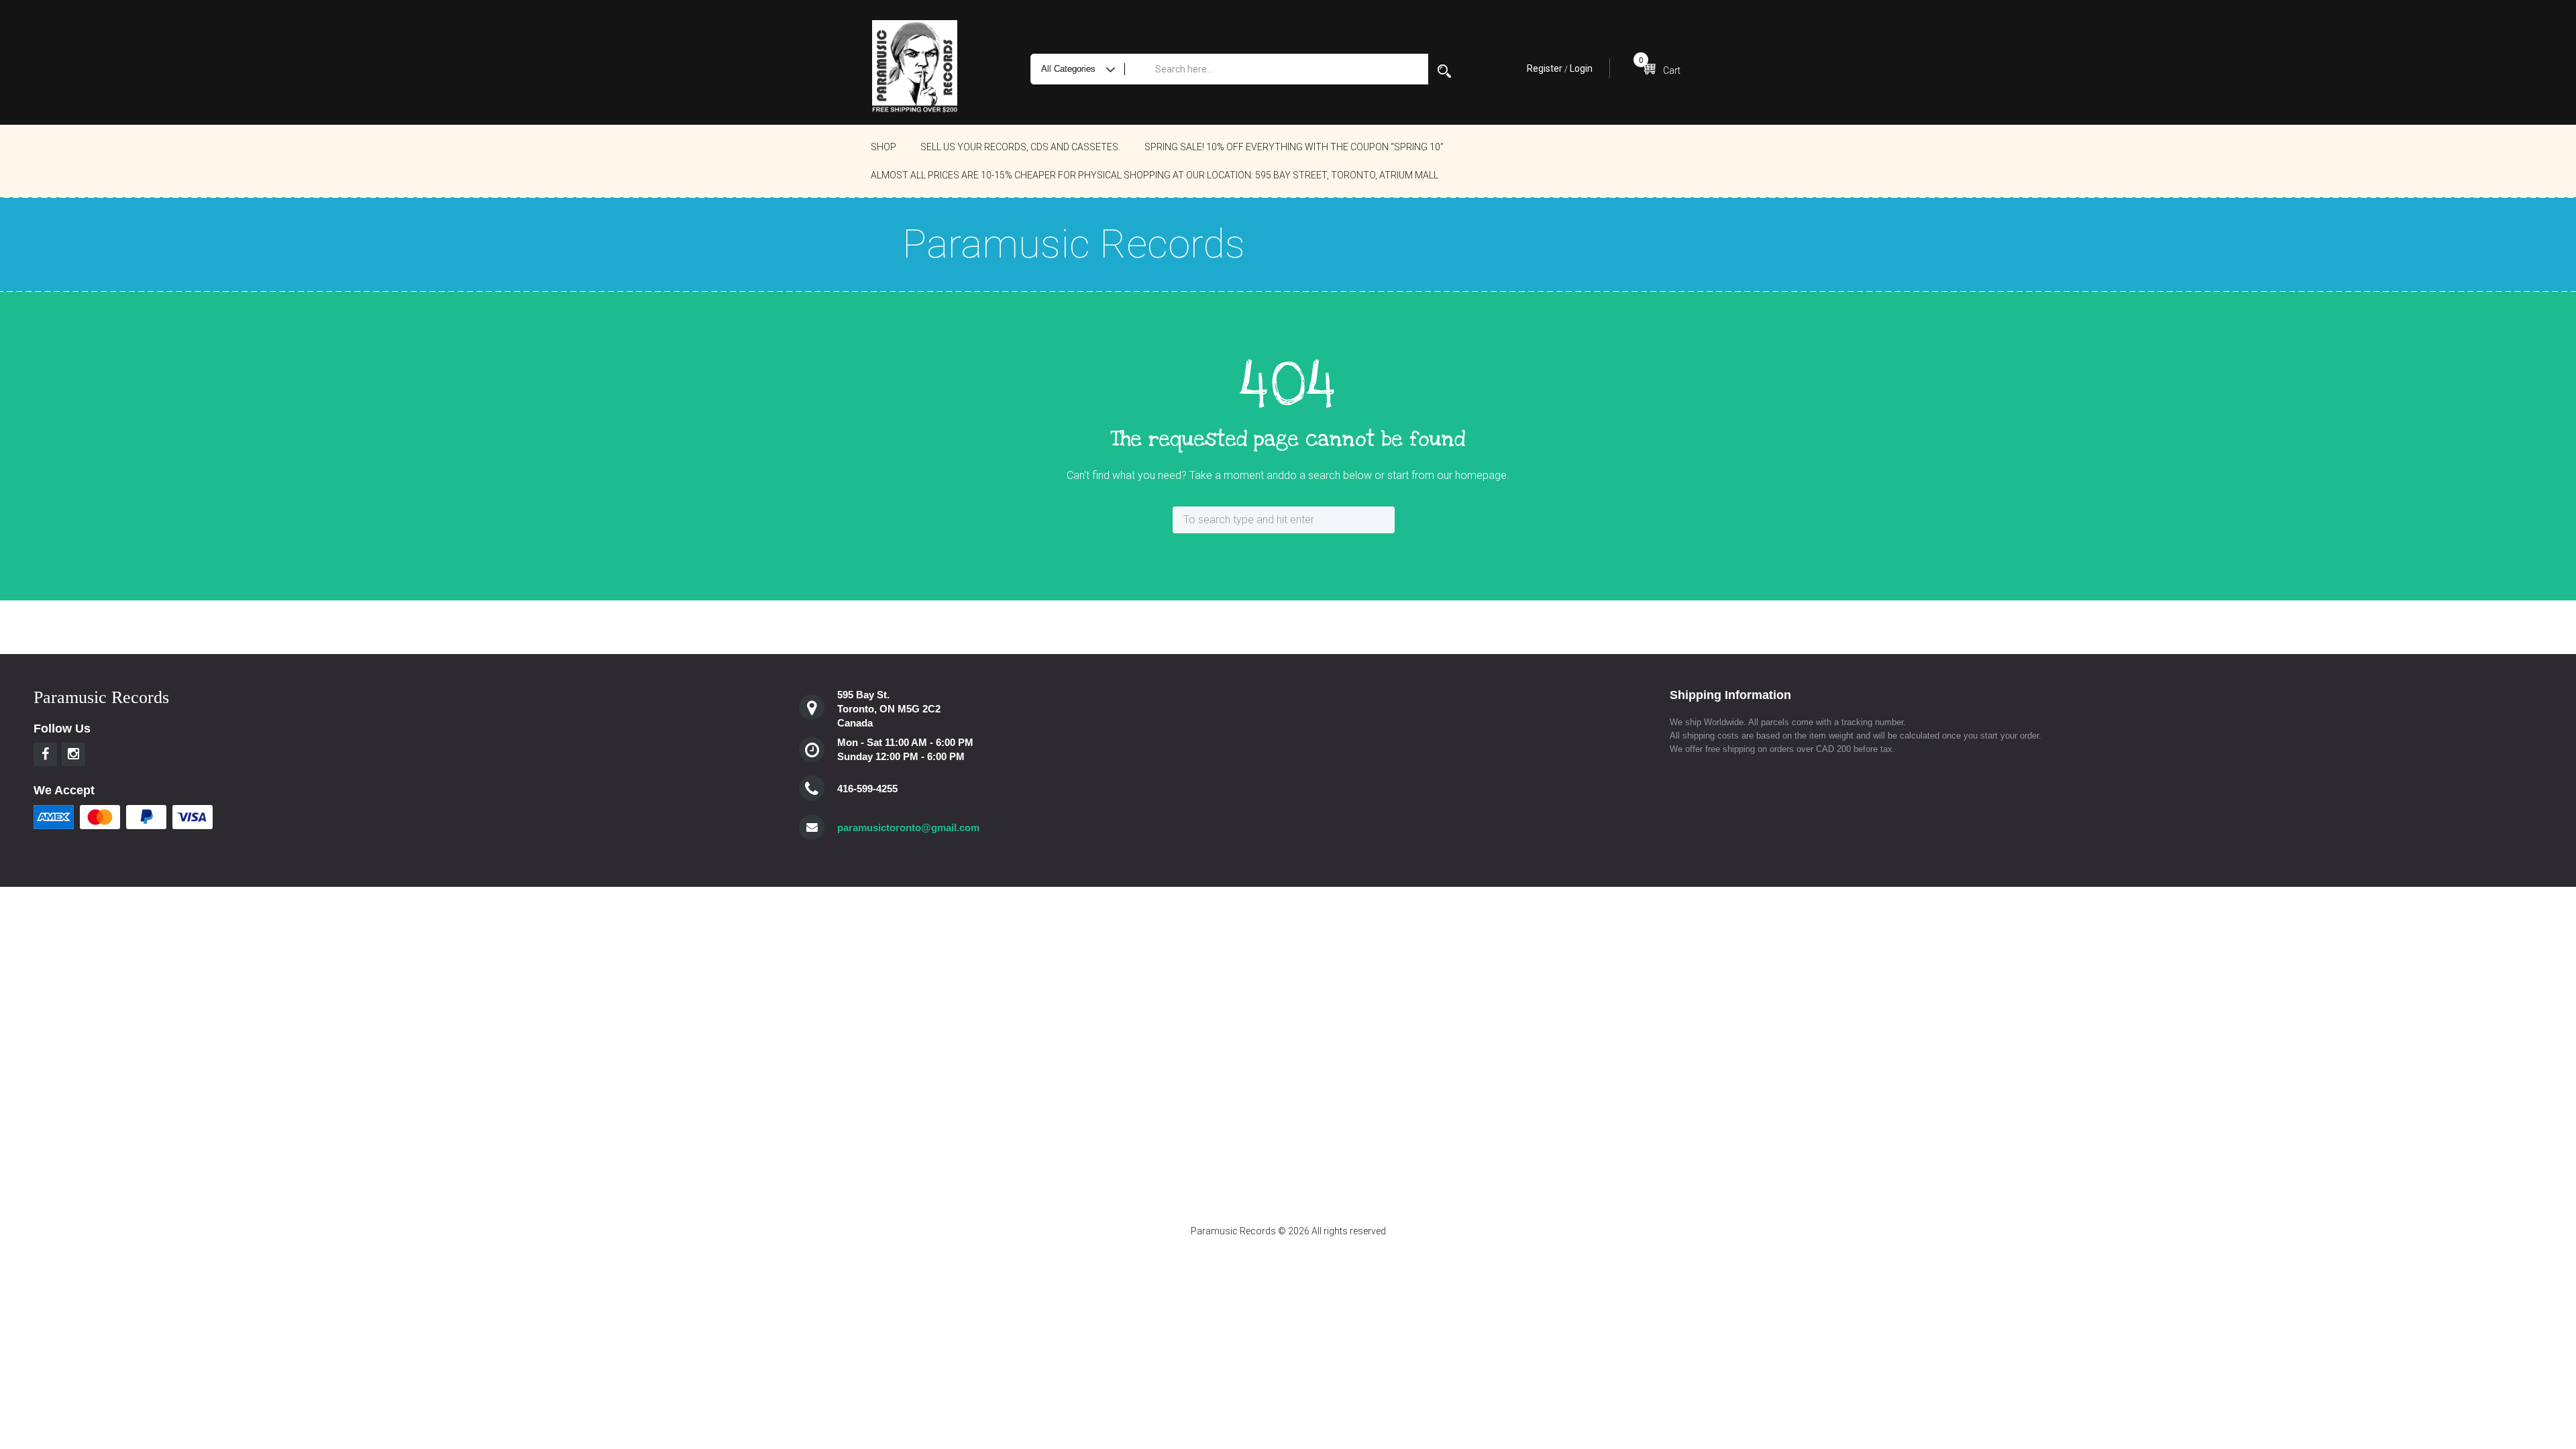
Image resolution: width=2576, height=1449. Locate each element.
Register (1545, 68)
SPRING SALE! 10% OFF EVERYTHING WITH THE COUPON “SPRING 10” (1294, 147)
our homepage (1472, 475)
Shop (883, 147)
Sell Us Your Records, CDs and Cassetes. (1020, 147)
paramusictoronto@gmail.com (908, 827)
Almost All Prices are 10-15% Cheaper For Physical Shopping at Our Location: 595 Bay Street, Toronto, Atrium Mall (1155, 175)
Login (1581, 68)
